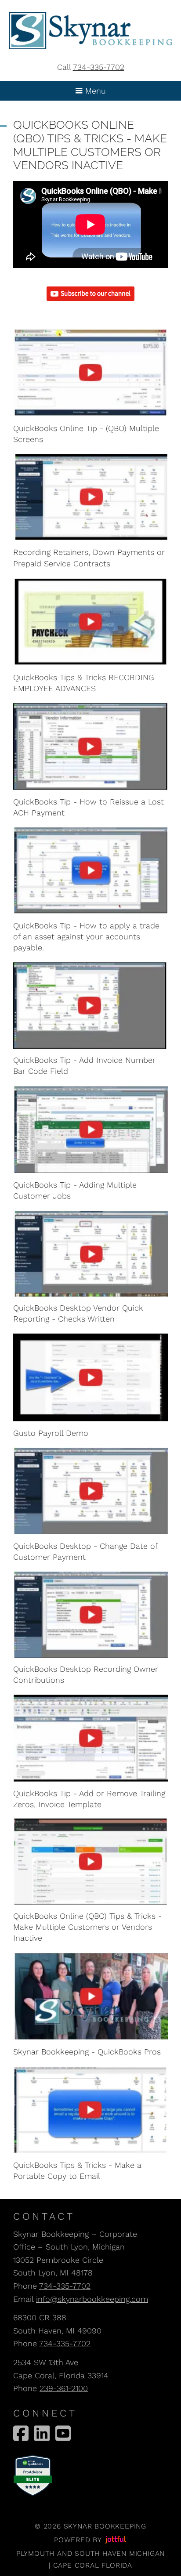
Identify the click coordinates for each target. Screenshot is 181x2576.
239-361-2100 (64, 2388)
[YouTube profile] (63, 2433)
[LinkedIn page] (42, 2433)
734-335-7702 (99, 67)
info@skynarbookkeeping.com (92, 2299)
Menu (94, 91)
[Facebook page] (21, 2433)
